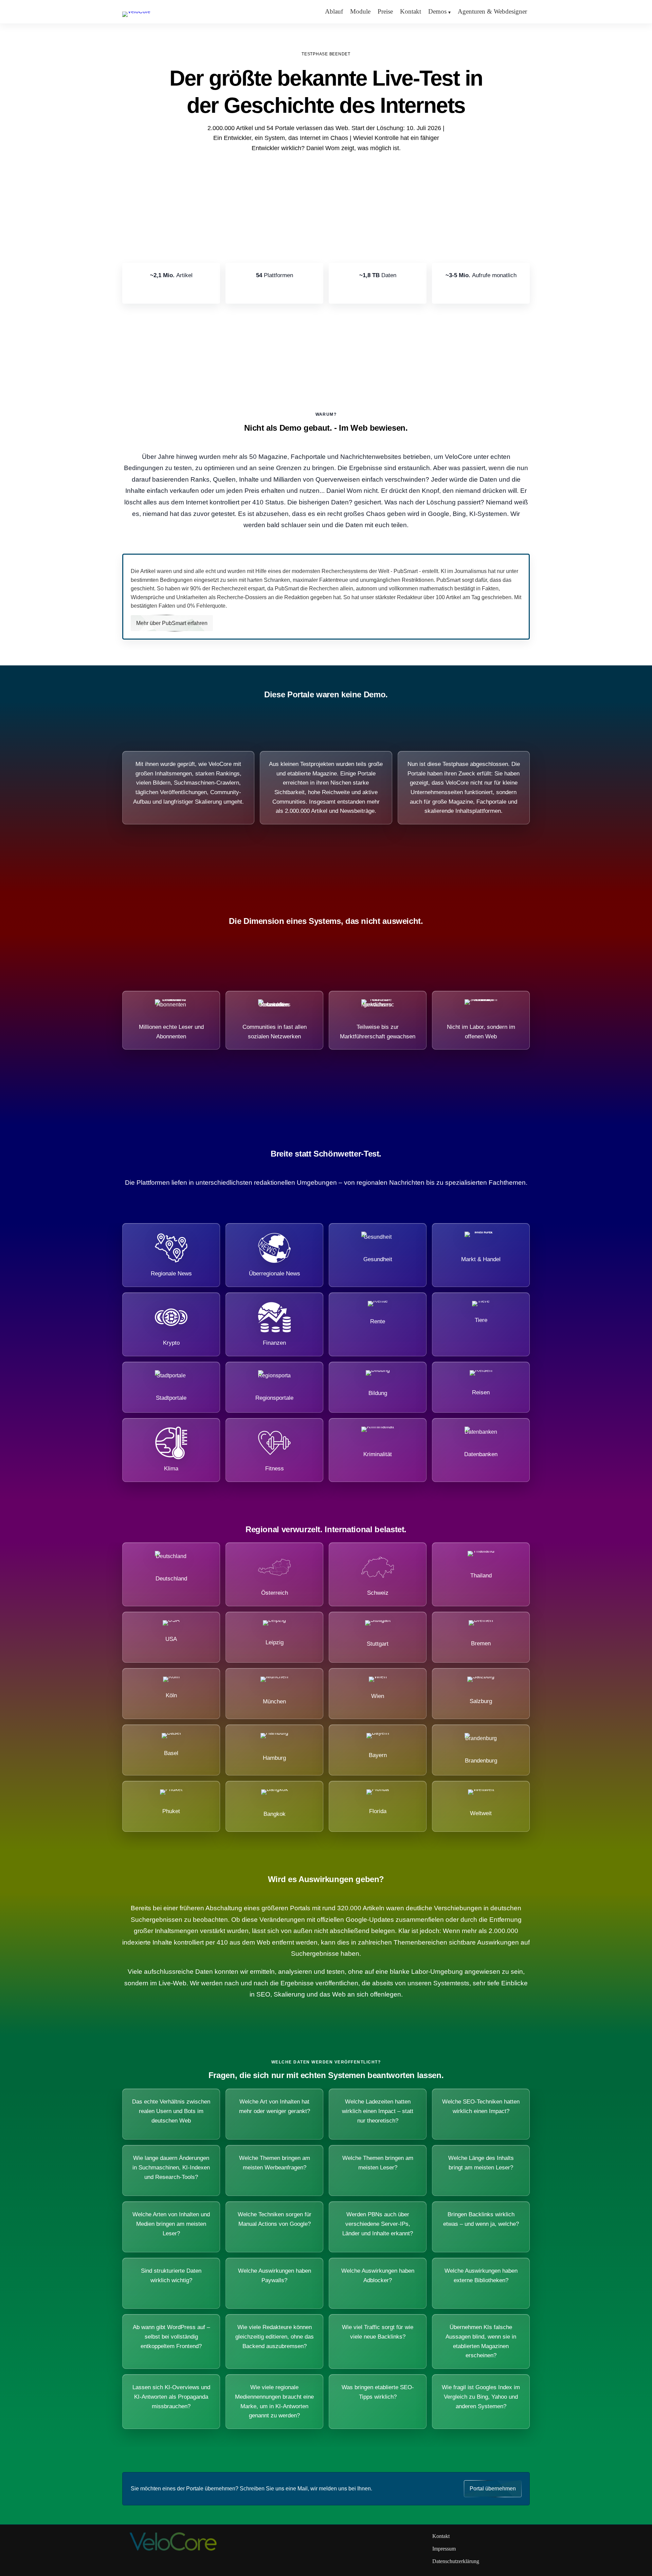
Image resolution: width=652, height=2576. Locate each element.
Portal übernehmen (493, 2489)
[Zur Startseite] (136, 11)
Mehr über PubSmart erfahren (172, 623)
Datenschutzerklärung (456, 2561)
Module (360, 11)
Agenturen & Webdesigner (492, 11)
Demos (437, 11)
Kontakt (411, 11)
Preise (385, 11)
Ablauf (334, 11)
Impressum (444, 2549)
